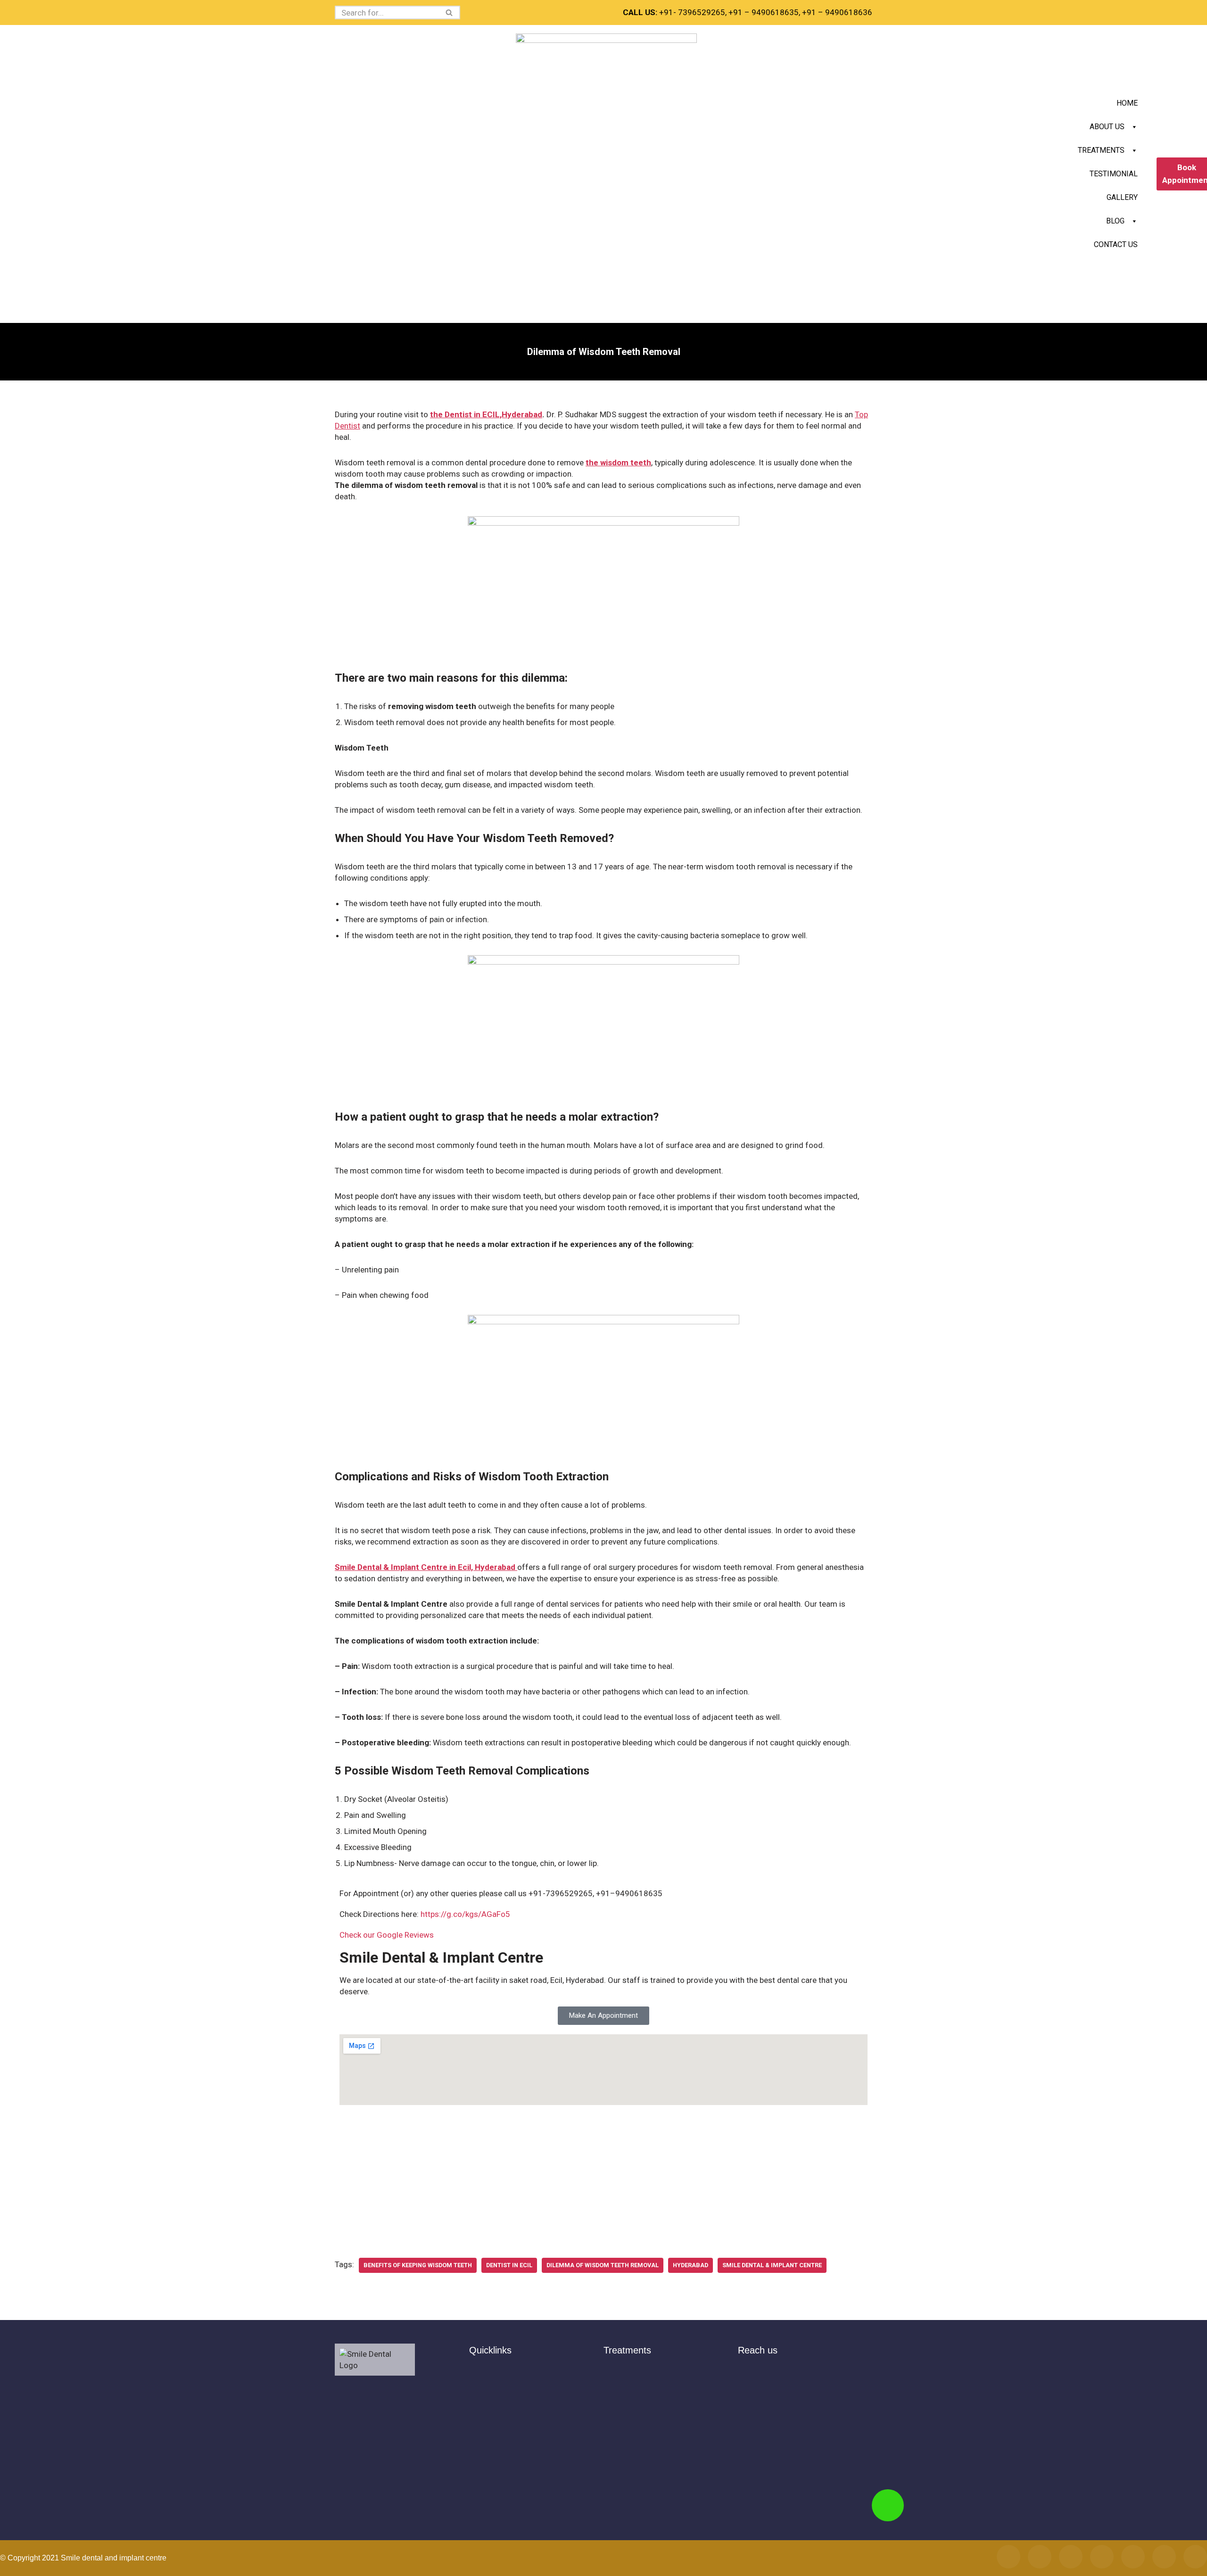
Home (1127, 103)
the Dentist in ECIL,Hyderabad (486, 414)
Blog (1115, 221)
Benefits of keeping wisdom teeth (418, 2265)
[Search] (450, 12)
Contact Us (1116, 244)
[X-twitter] (1102, 2557)
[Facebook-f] (1009, 2557)
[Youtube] (1133, 2557)
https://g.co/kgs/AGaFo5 (465, 1914)
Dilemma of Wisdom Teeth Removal (603, 2265)
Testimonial (1114, 174)
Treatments (1101, 150)
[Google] (1071, 2557)
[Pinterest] (1164, 2557)
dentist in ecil (509, 2265)
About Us (1107, 127)
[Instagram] (1040, 2557)
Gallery (1122, 197)
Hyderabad (690, 2265)
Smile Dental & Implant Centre (772, 2265)
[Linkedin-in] (1195, 2557)
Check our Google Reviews (387, 1935)
